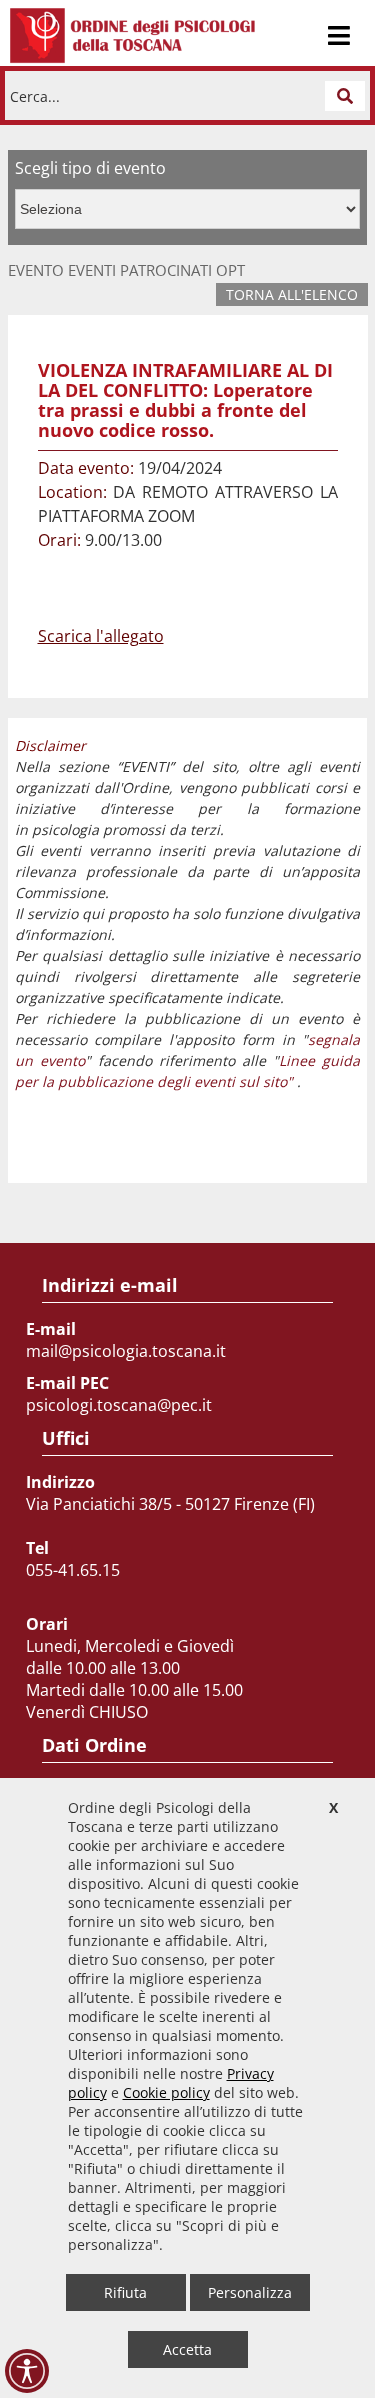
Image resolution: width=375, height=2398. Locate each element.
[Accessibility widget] (27, 2371)
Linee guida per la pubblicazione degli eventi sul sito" (188, 1071)
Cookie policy (166, 2092)
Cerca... (35, 95)
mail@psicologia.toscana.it (126, 1351)
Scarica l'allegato (101, 636)
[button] (345, 96)
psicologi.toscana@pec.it (119, 1405)
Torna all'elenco (292, 294)
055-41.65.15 (73, 1570)
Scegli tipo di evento (90, 168)
